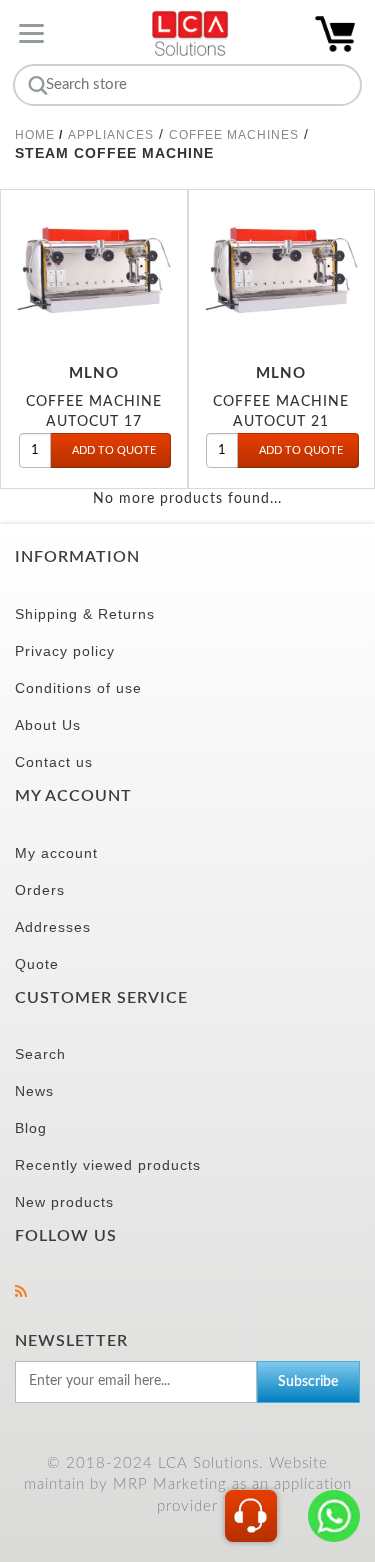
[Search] (35, 85)
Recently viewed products (108, 1165)
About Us (48, 725)
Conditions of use (78, 688)
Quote (37, 964)
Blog (31, 1128)
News (34, 1091)
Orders (40, 890)
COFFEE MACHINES (234, 135)
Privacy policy (65, 651)
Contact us (54, 762)
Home (35, 135)
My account (56, 853)
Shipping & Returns (85, 614)
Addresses (53, 927)
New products (64, 1202)
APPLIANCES (111, 135)
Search (40, 1054)
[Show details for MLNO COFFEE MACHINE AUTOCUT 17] (94, 268)
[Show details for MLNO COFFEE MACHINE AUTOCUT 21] (282, 268)
